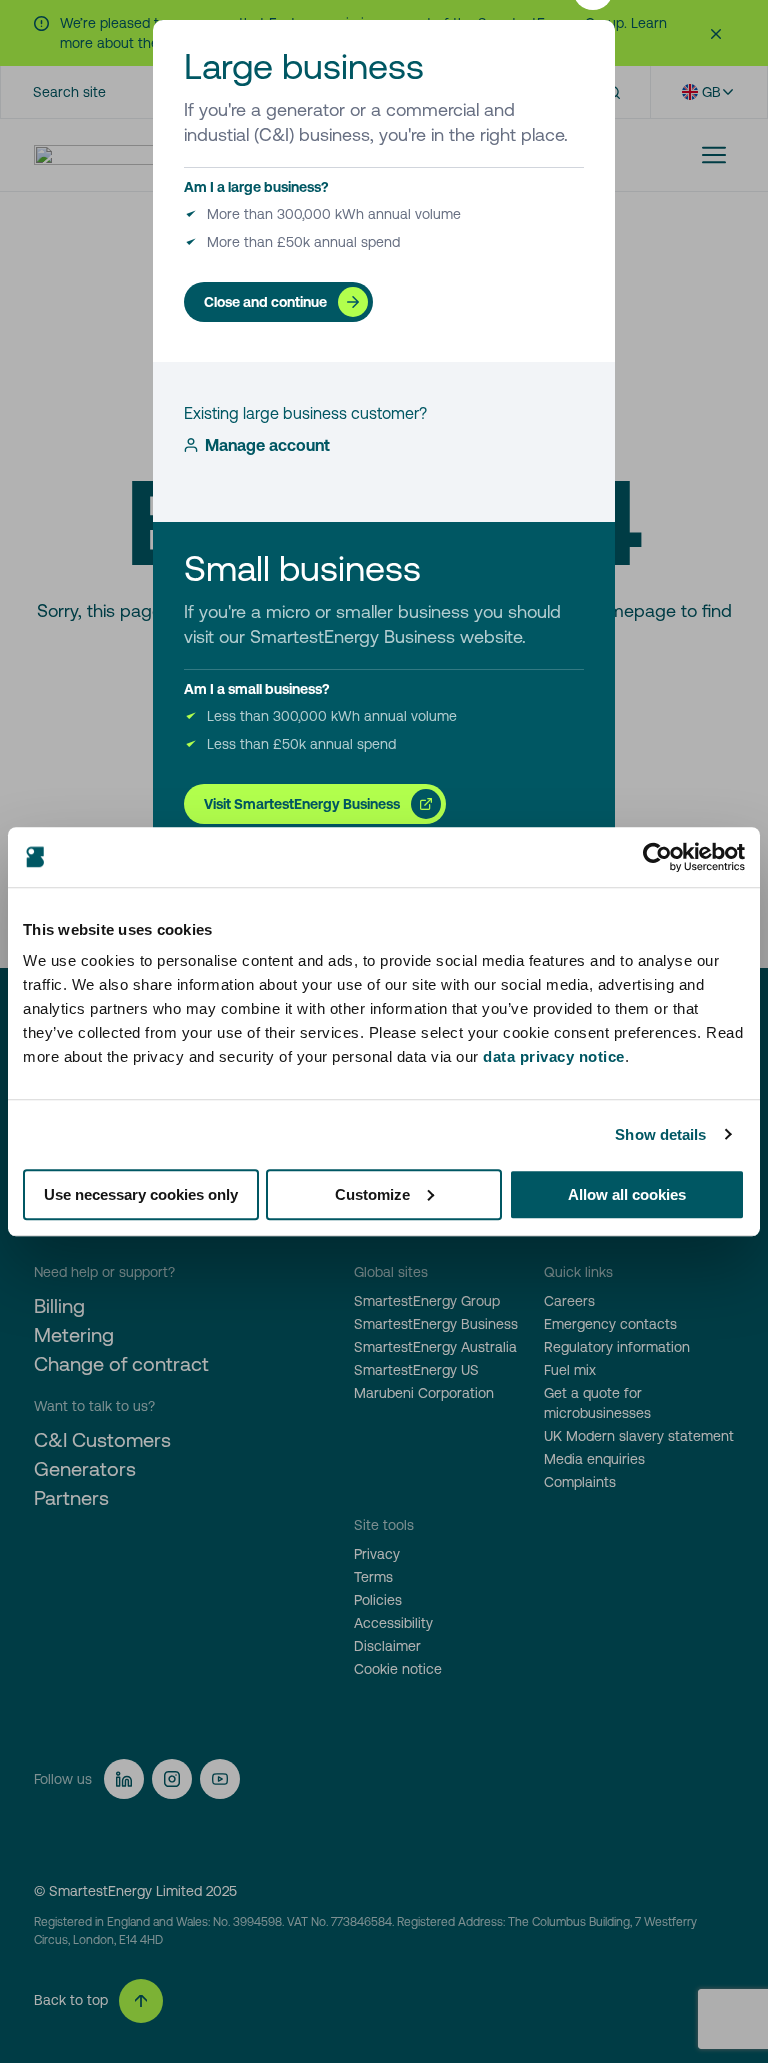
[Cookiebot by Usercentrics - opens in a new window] (657, 857)
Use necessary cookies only (141, 1194)
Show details (660, 1134)
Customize (372, 1194)
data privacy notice (554, 1056)
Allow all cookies (627, 1194)
